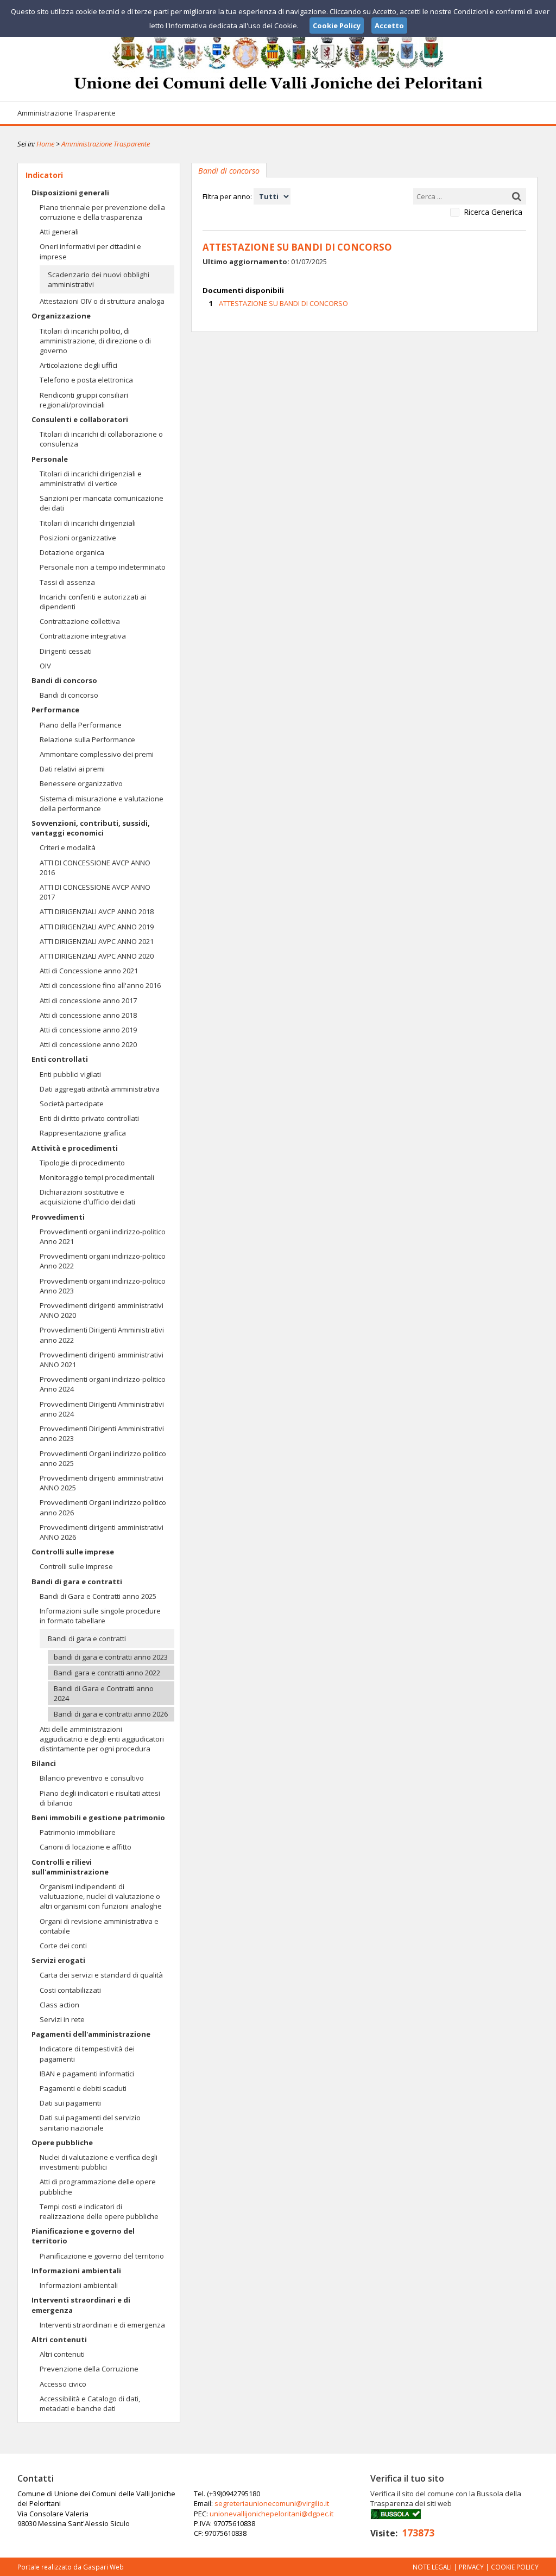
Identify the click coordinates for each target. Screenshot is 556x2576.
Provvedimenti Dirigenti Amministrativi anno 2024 (102, 1409)
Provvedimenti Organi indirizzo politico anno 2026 (103, 1507)
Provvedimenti (58, 1217)
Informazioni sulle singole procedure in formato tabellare (100, 1616)
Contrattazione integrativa (83, 636)
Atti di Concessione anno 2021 (89, 971)
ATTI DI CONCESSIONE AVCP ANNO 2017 (95, 892)
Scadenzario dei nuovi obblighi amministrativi (99, 279)
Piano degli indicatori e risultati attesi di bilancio (100, 1798)
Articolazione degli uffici (78, 365)
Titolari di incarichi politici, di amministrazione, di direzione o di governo (95, 341)
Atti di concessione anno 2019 (88, 1030)
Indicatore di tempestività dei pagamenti (87, 2054)
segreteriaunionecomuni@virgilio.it (272, 2503)
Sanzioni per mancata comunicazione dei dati (102, 503)
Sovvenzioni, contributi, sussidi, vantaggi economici (91, 828)
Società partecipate (72, 1104)
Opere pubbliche (62, 2143)
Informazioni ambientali (76, 2271)
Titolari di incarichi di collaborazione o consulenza (101, 439)
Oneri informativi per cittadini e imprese (90, 251)
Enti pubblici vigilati (70, 1074)
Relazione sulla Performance (87, 739)
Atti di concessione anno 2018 (88, 1015)
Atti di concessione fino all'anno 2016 (100, 985)
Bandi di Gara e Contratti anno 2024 (104, 1693)
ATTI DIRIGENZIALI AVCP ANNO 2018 (97, 911)
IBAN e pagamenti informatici (87, 2074)
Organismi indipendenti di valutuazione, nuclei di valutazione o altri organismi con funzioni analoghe (101, 1896)
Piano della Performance (81, 725)
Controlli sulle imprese (73, 1552)
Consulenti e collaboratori (80, 419)
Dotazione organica (72, 552)
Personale (50, 459)
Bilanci (44, 1763)
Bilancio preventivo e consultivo (92, 1778)
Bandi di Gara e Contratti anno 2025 (98, 1596)
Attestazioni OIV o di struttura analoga (102, 301)
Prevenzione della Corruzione (89, 2369)
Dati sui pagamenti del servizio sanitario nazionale (90, 2122)
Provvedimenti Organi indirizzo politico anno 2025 (103, 1458)
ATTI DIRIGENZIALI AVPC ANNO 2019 (97, 927)
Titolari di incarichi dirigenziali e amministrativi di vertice (91, 479)
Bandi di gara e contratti (77, 1582)
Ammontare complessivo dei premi (97, 754)
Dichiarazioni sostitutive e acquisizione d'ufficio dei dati (87, 1197)
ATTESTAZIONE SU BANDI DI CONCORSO (283, 303)
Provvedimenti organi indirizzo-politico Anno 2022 (103, 1261)
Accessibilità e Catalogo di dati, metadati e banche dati (90, 2403)
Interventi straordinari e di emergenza (81, 2305)
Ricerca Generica (493, 212)
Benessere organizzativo (81, 783)
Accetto (389, 25)
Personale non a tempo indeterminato (103, 567)
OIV (45, 666)
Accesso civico (63, 2384)
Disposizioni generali (70, 193)
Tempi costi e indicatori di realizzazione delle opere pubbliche (99, 2211)
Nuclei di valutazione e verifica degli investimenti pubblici (99, 2162)
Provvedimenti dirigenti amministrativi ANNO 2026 (102, 1532)
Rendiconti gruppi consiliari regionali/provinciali (84, 400)
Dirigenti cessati (66, 651)
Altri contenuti (59, 2339)
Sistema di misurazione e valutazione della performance (102, 804)
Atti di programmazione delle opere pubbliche (98, 2186)
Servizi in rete (62, 2019)
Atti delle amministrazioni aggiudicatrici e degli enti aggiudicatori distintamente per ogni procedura (102, 1739)
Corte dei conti (63, 1946)
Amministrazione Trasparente (67, 113)
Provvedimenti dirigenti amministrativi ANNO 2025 (102, 1483)
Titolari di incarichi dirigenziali (88, 523)
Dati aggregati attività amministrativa (100, 1089)
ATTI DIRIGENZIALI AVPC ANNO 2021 (97, 941)
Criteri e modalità (68, 847)
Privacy (471, 2567)
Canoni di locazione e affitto (86, 1847)
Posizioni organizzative (78, 538)
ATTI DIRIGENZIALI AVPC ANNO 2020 (97, 956)
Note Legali (432, 2567)
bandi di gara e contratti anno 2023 (111, 1657)
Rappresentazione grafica (83, 1133)
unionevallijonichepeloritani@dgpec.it (271, 2514)
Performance (55, 710)
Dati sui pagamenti (70, 2103)
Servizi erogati (58, 1960)
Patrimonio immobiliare (78, 1832)
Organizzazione (61, 316)
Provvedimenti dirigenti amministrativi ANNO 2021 (102, 1360)
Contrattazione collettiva (80, 621)
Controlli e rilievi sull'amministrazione (70, 1867)
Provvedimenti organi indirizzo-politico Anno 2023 (103, 1286)
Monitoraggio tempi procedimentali (97, 1177)
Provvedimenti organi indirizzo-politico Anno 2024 (103, 1384)
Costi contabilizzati (70, 1990)
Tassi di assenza (67, 582)
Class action (59, 2005)
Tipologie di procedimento (82, 1163)
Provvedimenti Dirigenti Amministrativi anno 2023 (102, 1433)
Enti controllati (60, 1059)
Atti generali (59, 232)
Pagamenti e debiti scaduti (83, 2088)
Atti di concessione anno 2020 (88, 1044)
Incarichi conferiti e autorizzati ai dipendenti (93, 602)
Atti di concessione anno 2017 (88, 1000)
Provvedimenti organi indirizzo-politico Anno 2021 (103, 1236)
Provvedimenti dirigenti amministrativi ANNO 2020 (102, 1310)
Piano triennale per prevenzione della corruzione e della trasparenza (102, 212)
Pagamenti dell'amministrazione (91, 2034)
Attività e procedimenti (75, 1148)
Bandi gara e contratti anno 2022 (107, 1673)
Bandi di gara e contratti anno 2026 (111, 1714)
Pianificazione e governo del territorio (83, 2236)
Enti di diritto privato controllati (89, 1118)
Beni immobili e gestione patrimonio (98, 1818)
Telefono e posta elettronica (86, 380)
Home (45, 144)
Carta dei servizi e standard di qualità (101, 1975)
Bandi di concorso (64, 680)
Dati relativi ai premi (72, 769)
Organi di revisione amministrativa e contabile (99, 1926)
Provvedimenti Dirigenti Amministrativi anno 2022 (102, 1335)
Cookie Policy (515, 2567)
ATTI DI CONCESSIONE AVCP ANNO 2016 (95, 868)
